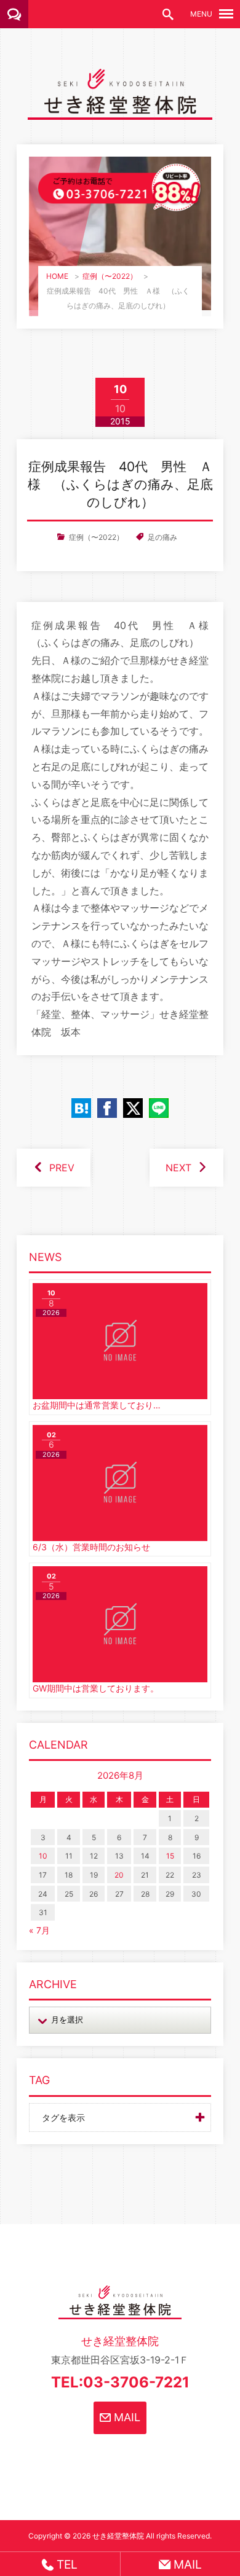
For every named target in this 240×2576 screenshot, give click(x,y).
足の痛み (162, 537)
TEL (66, 2564)
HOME (57, 276)
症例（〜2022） (110, 276)
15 (170, 1856)
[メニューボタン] (226, 14)
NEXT (178, 1168)
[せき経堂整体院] (120, 111)
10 (43, 1856)
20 (119, 1875)
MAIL (126, 2417)
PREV (62, 1168)
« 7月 (39, 1930)
